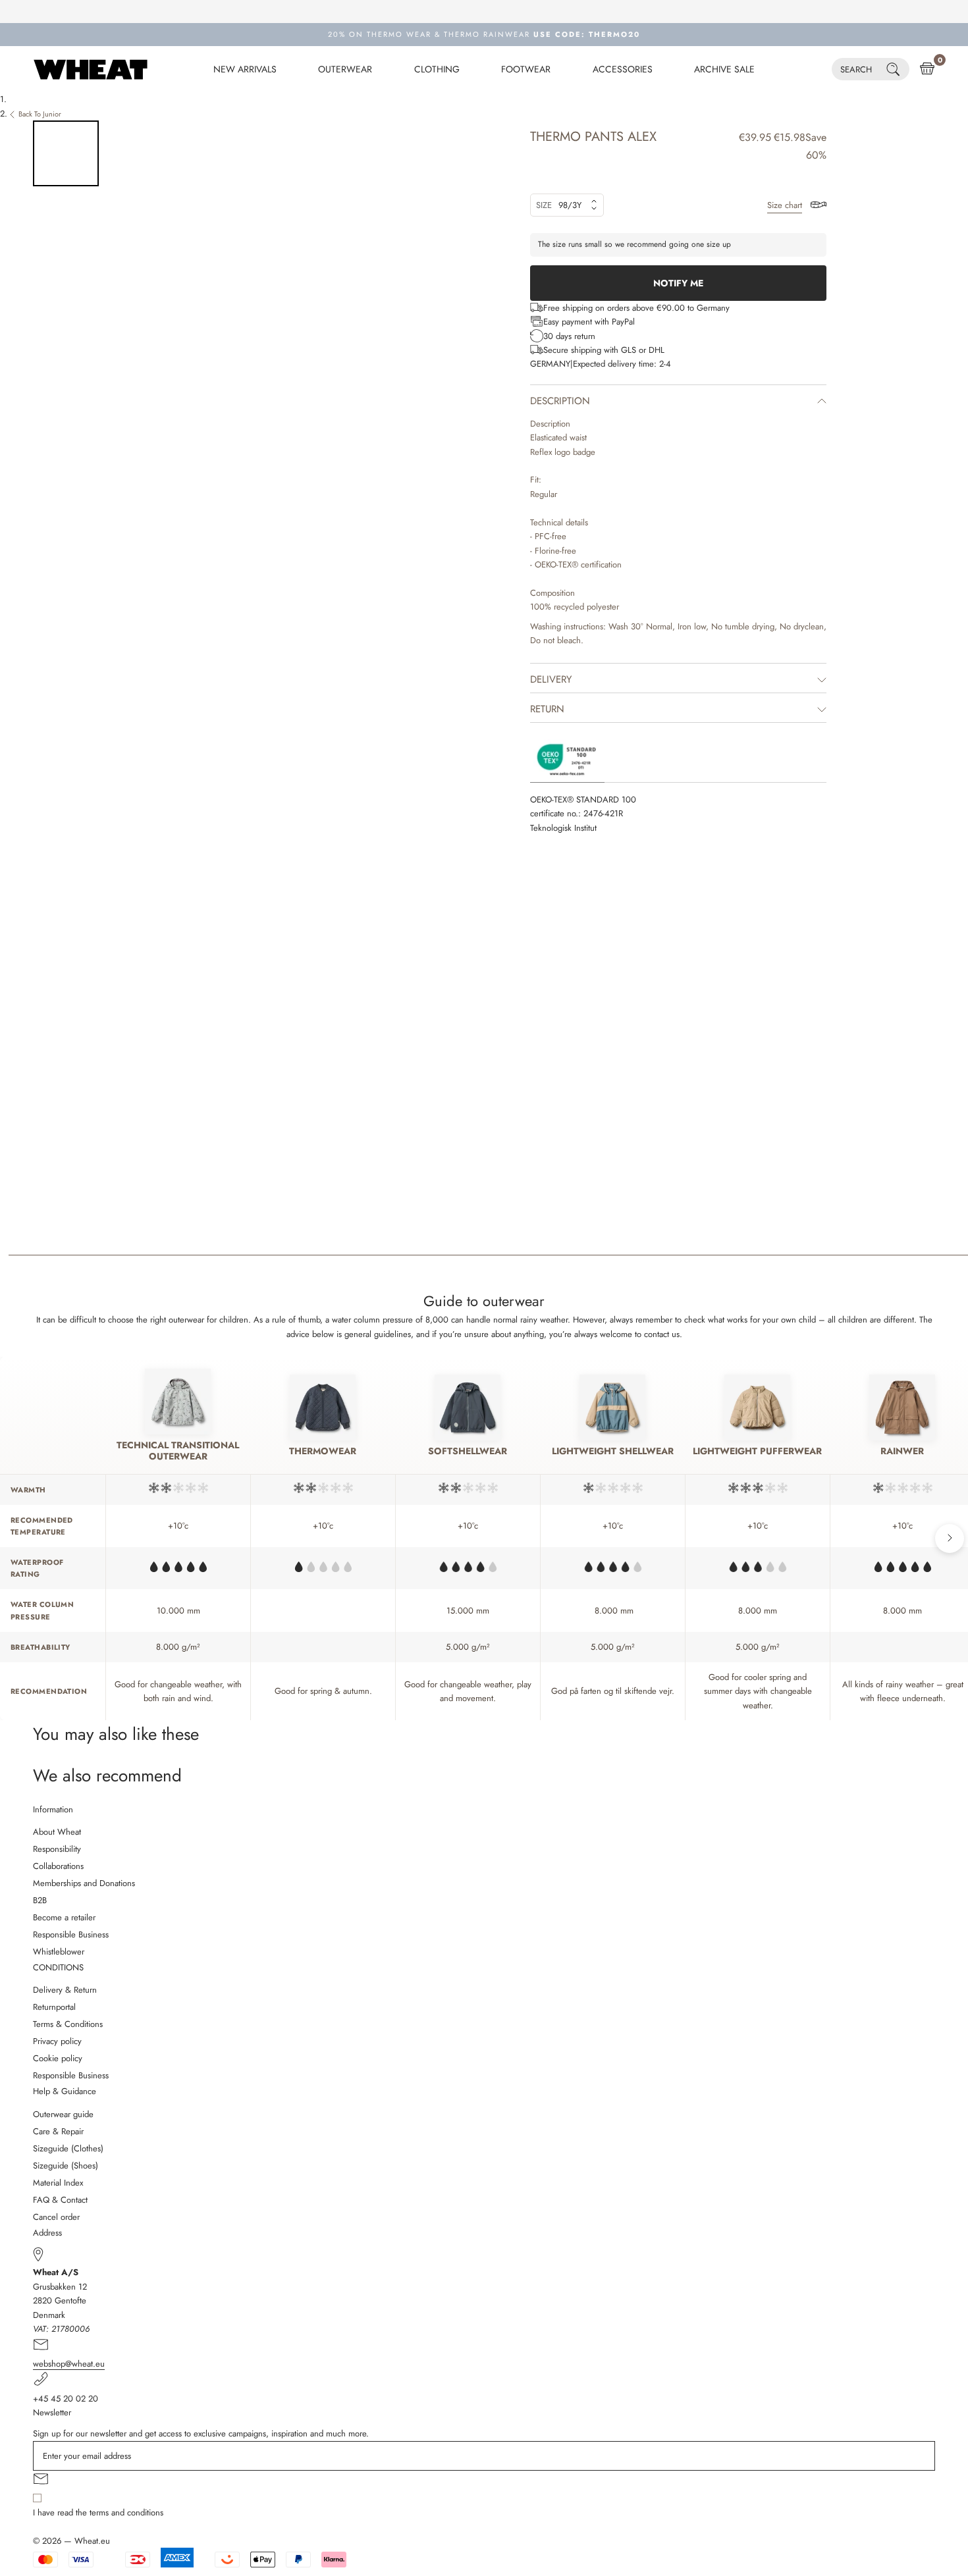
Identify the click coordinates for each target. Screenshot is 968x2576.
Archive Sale (724, 69)
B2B (40, 1900)
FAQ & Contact (60, 2200)
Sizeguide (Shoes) (66, 2166)
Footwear (526, 69)
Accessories (623, 69)
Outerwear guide (63, 2114)
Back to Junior (40, 114)
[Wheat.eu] (91, 69)
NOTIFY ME (678, 283)
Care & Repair (58, 2131)
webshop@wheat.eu (69, 2364)
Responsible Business (71, 1934)
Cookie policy (58, 2058)
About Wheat (57, 1832)
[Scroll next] (950, 1538)
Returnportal (54, 2007)
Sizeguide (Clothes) (68, 2148)
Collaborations (58, 1866)
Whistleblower (59, 1952)
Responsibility (57, 1849)
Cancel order (56, 2217)
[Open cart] (927, 69)
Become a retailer (64, 1917)
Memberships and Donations (84, 1883)
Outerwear (345, 69)
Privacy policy (57, 2041)
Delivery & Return (65, 1990)
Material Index (58, 2183)
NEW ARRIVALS (245, 69)
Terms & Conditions (68, 2024)
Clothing (437, 69)
